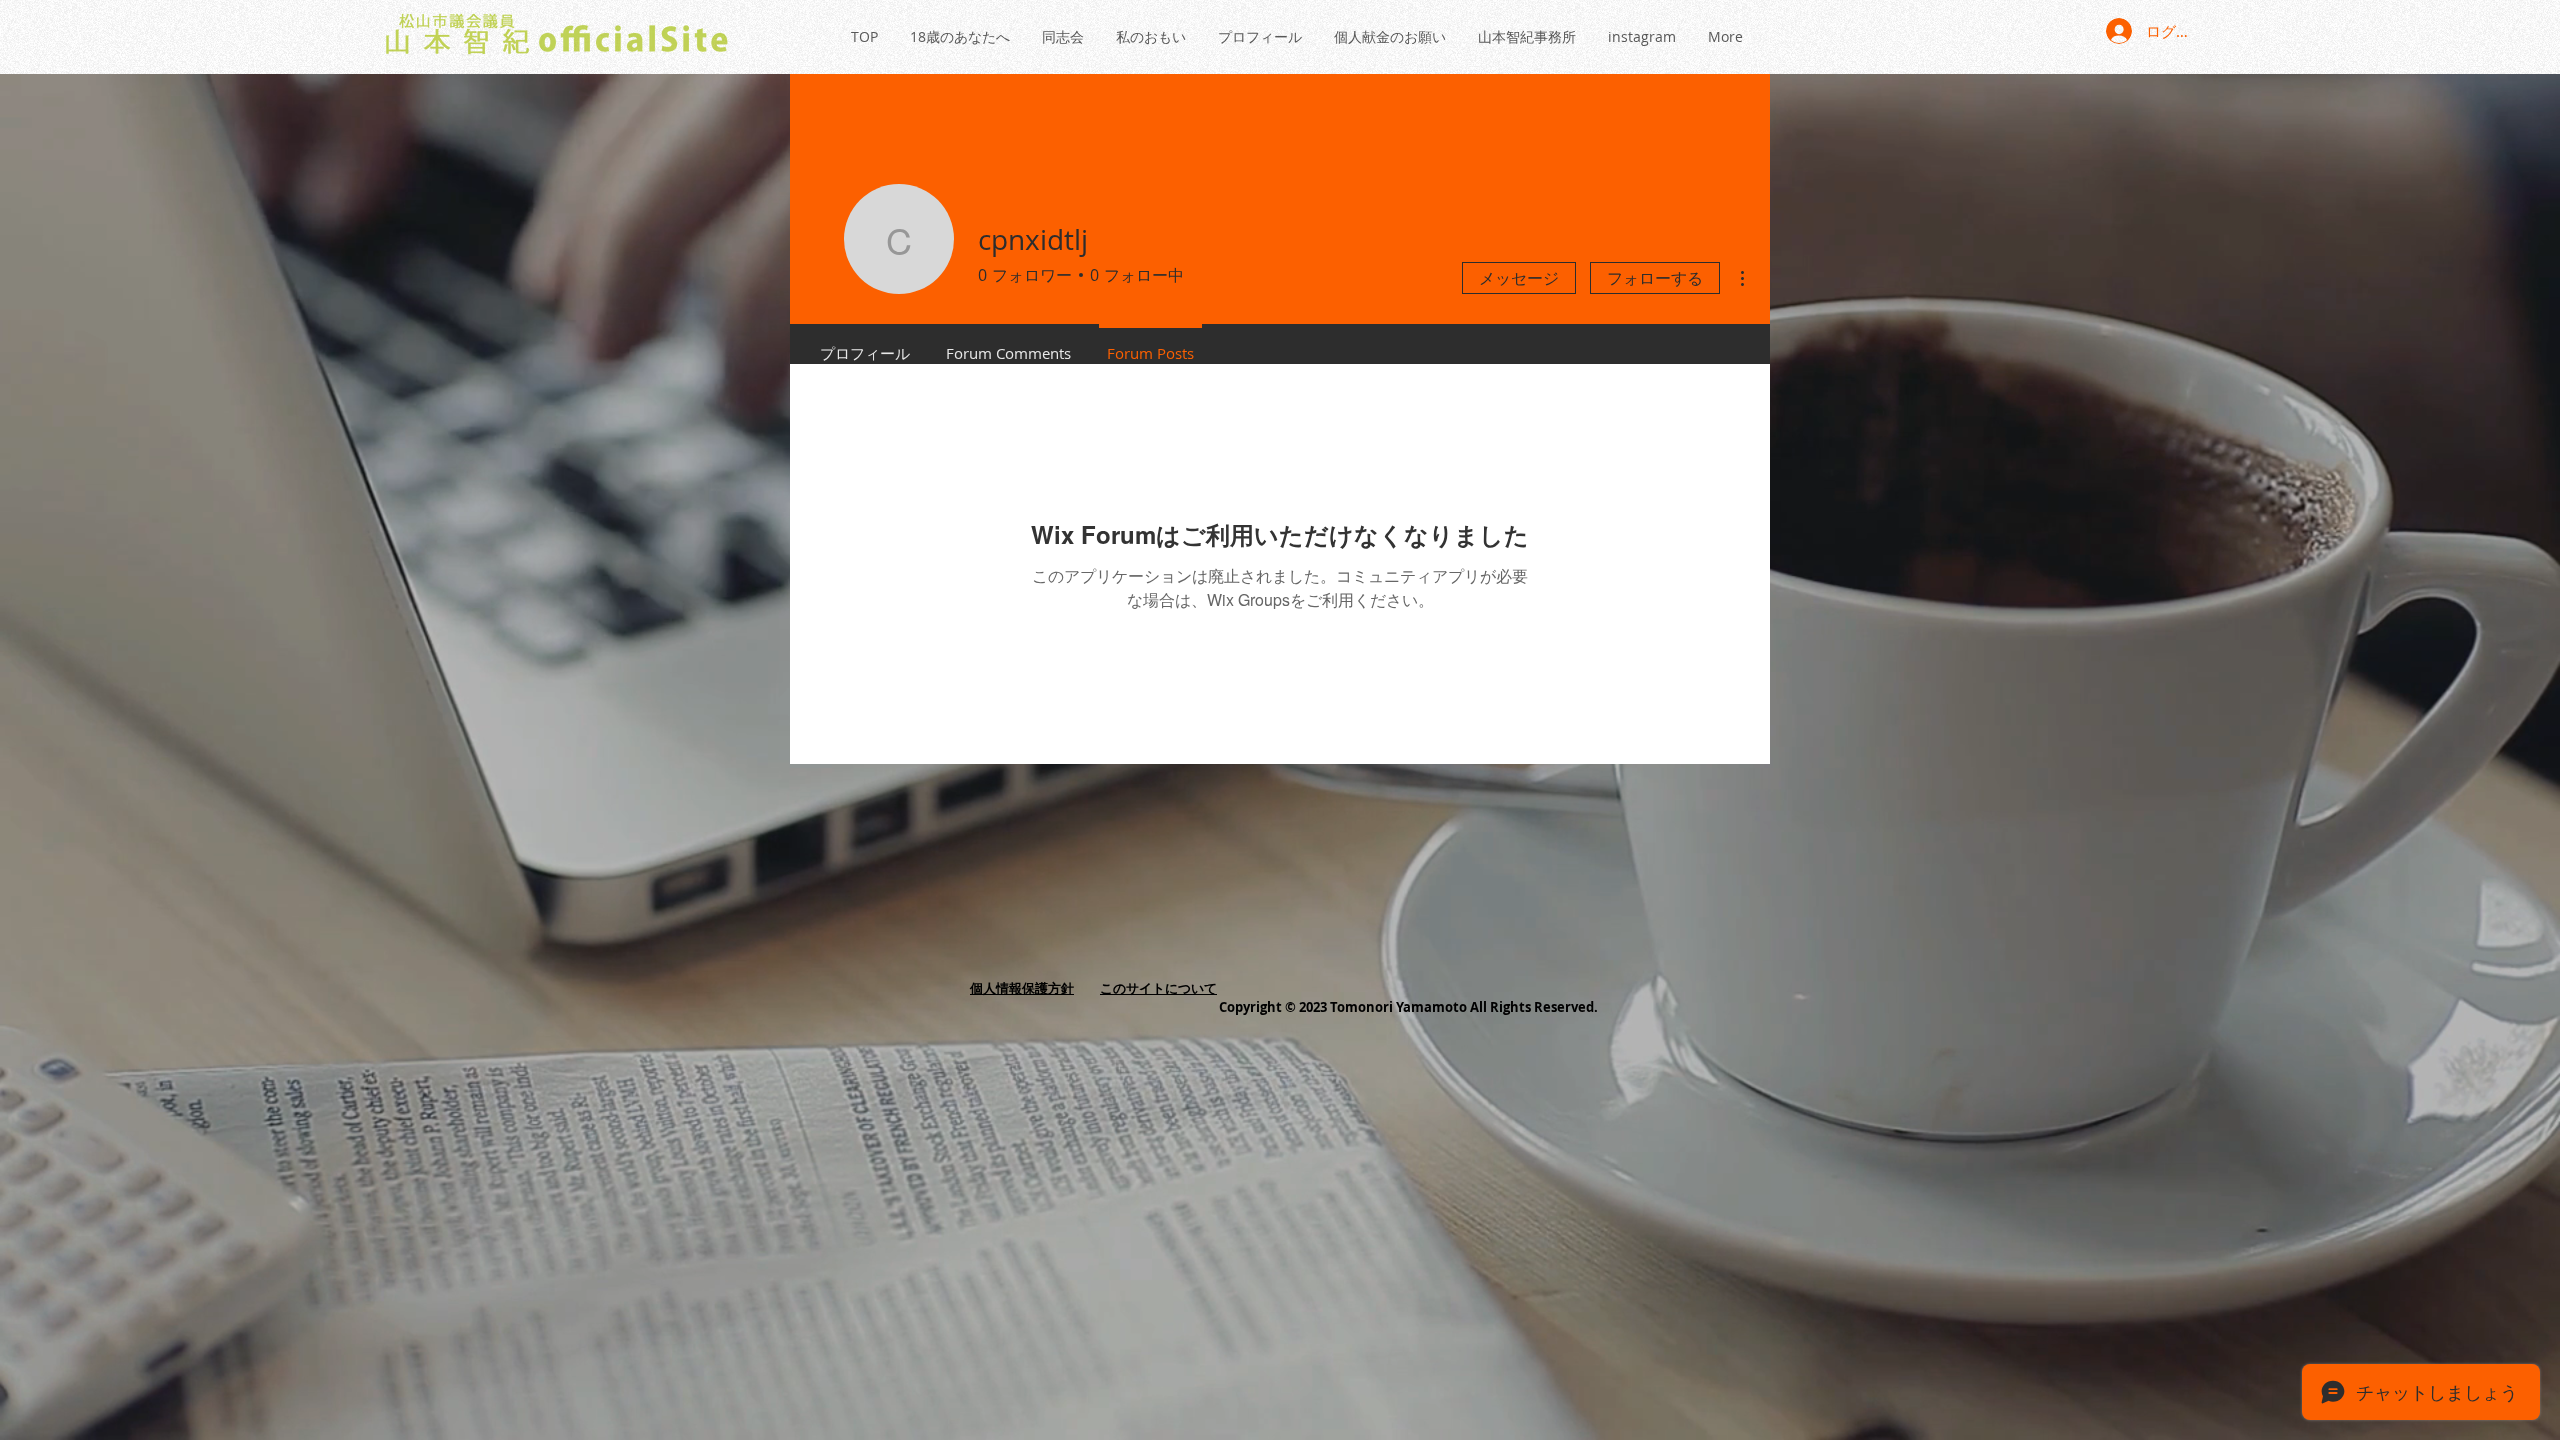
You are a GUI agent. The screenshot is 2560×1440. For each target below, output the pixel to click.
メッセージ (1519, 278)
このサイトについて (1158, 988)
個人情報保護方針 (1022, 988)
